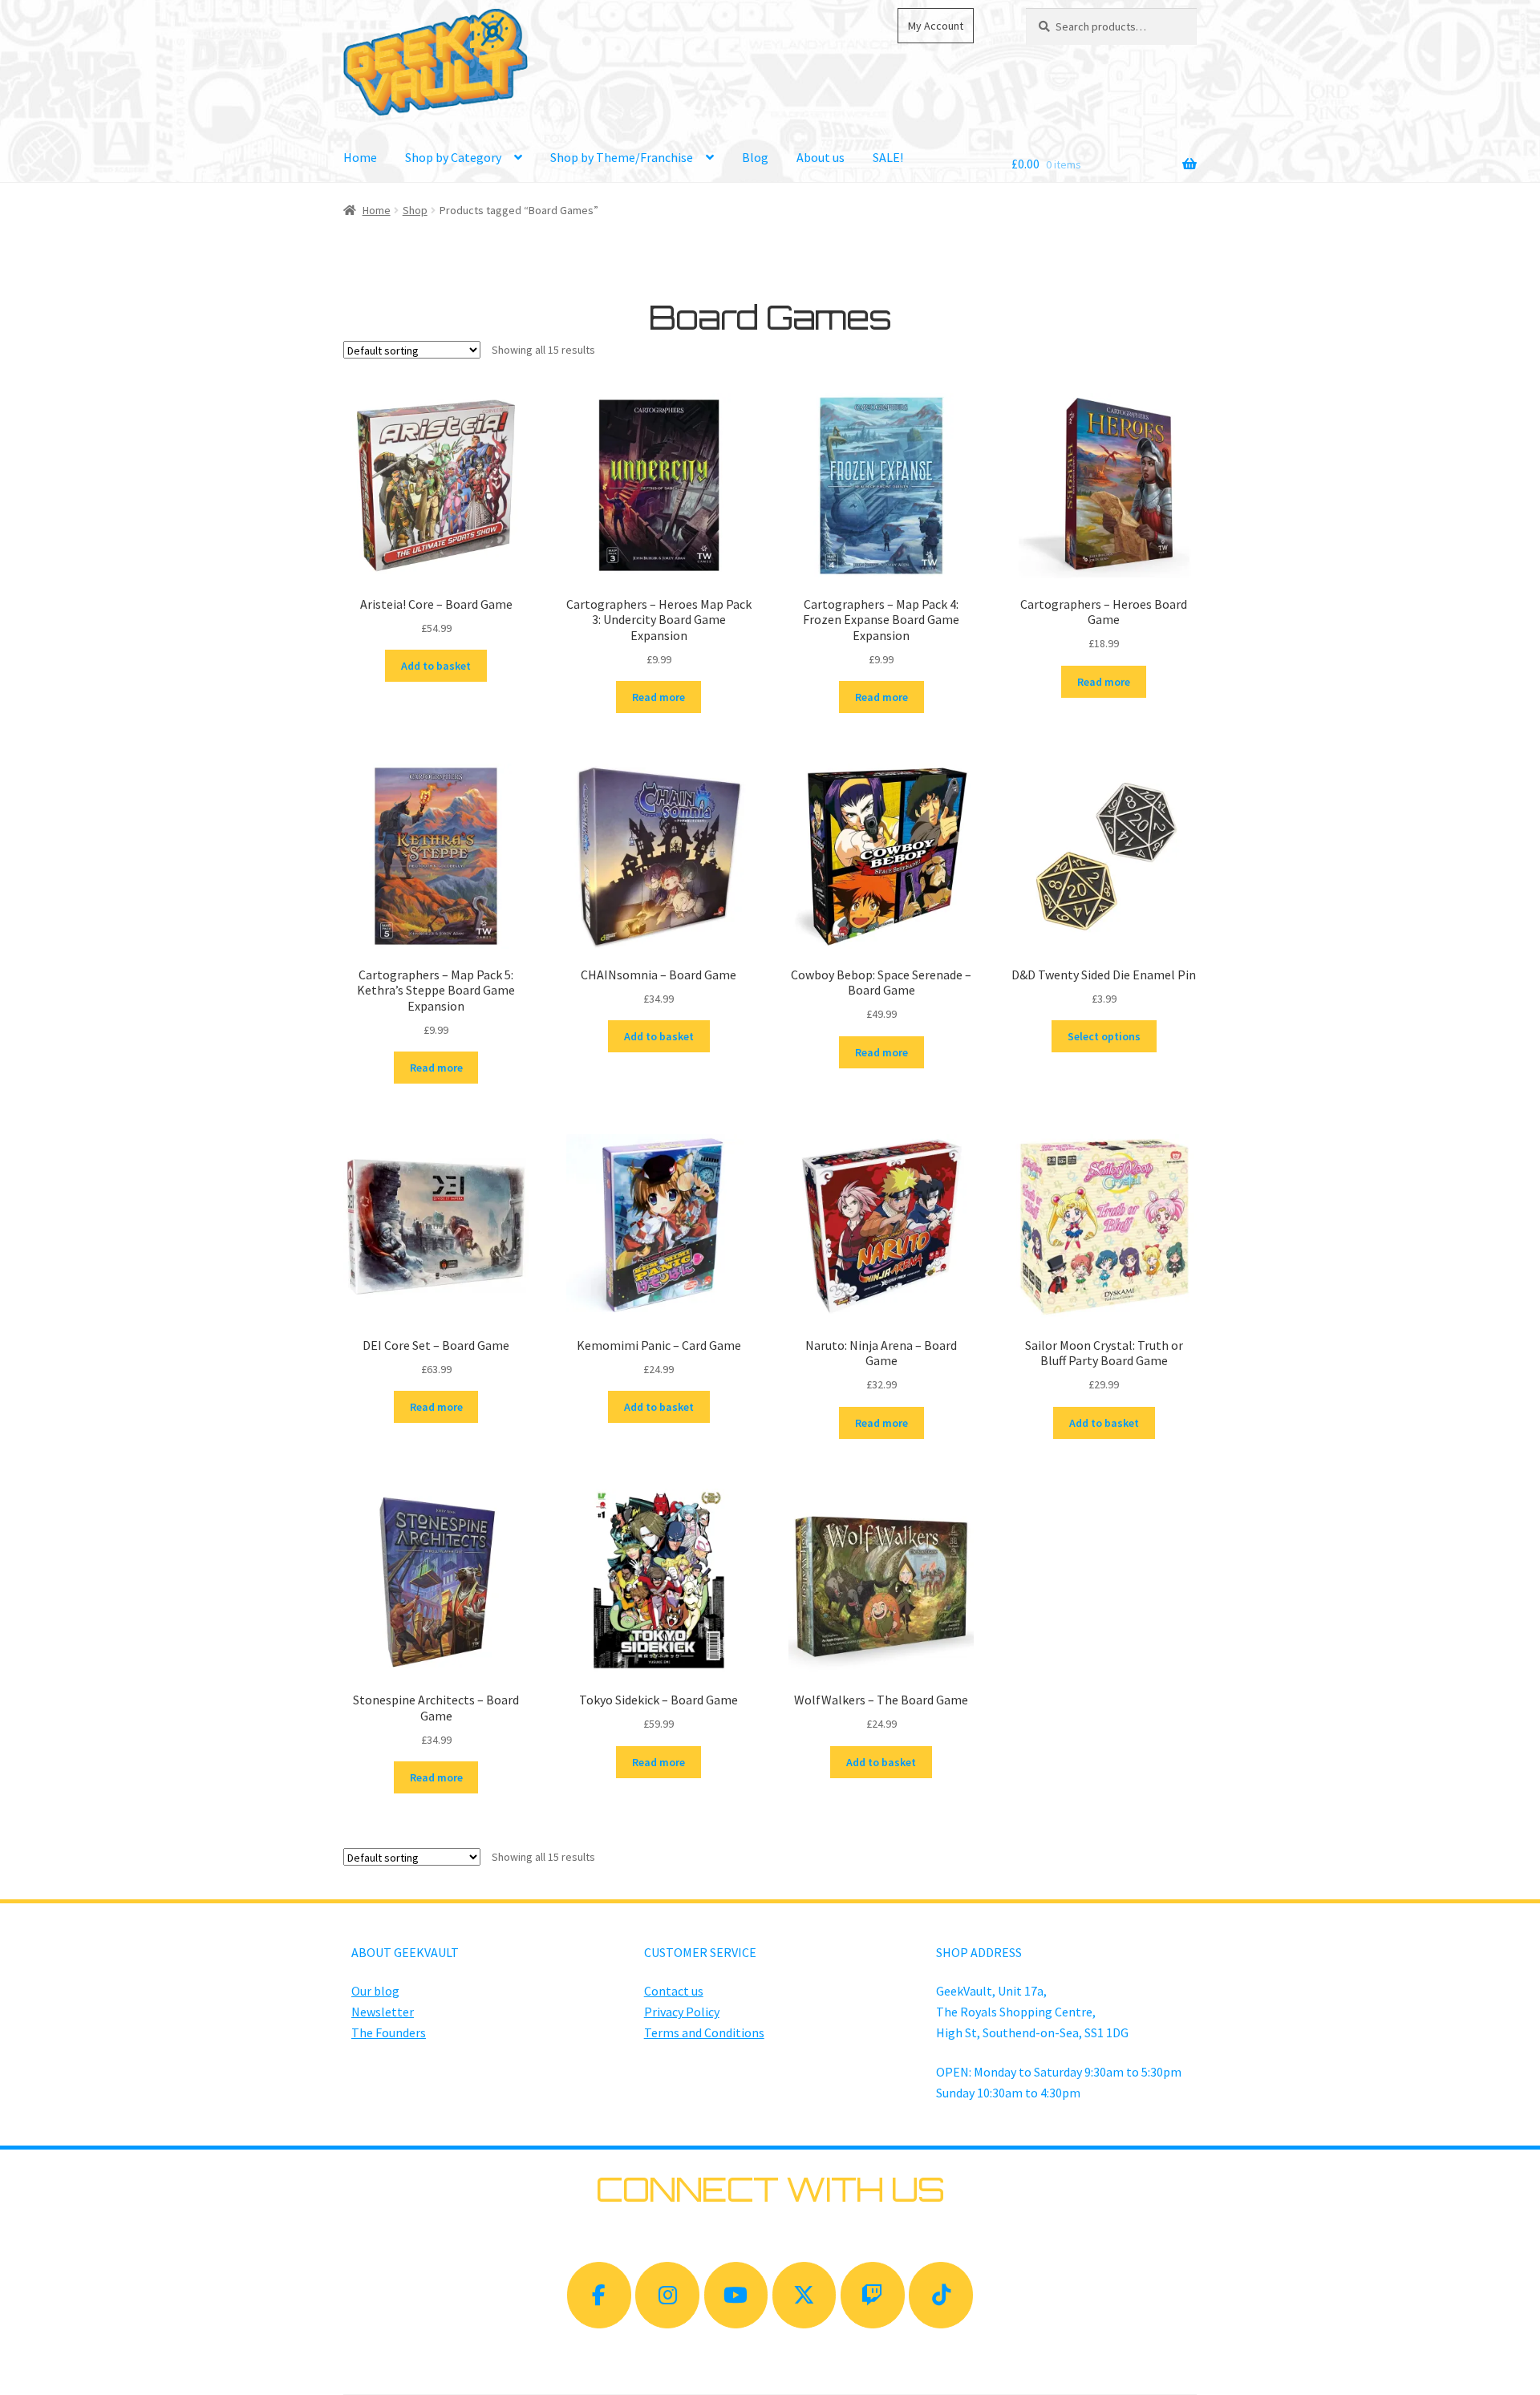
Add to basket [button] (436, 666)
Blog (755, 157)
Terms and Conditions (704, 2032)
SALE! (888, 157)
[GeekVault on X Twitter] (804, 2295)
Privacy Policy (682, 2012)
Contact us (674, 1991)
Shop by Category (453, 157)
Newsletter (383, 2012)
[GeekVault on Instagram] (667, 2295)
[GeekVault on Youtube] (736, 2295)
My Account (936, 26)
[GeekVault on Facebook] (599, 2295)
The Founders (389, 2032)
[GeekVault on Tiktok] (941, 2295)
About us (821, 157)
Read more (659, 697)
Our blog (375, 1991)
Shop (415, 210)
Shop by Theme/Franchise (622, 157)
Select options (1104, 1036)
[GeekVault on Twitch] (873, 2295)
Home (360, 157)
